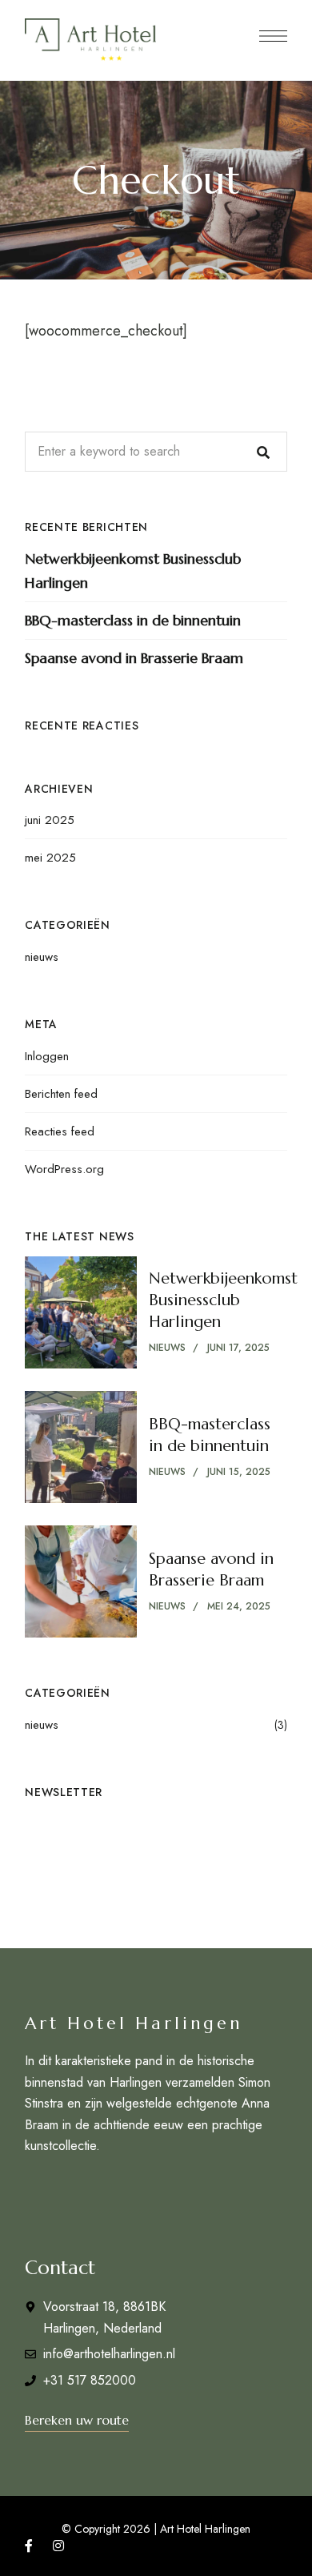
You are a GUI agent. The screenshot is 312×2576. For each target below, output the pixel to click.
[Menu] (273, 36)
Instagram (58, 2546)
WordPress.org (64, 1169)
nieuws (42, 957)
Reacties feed (60, 1131)
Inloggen (47, 1056)
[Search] (263, 452)
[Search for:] (156, 451)
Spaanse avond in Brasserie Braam (134, 658)
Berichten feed (61, 1094)
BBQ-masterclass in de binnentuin (133, 620)
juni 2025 (50, 820)
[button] (77, 2420)
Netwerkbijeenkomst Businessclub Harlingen (133, 571)
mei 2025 (50, 858)
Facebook (29, 2546)
